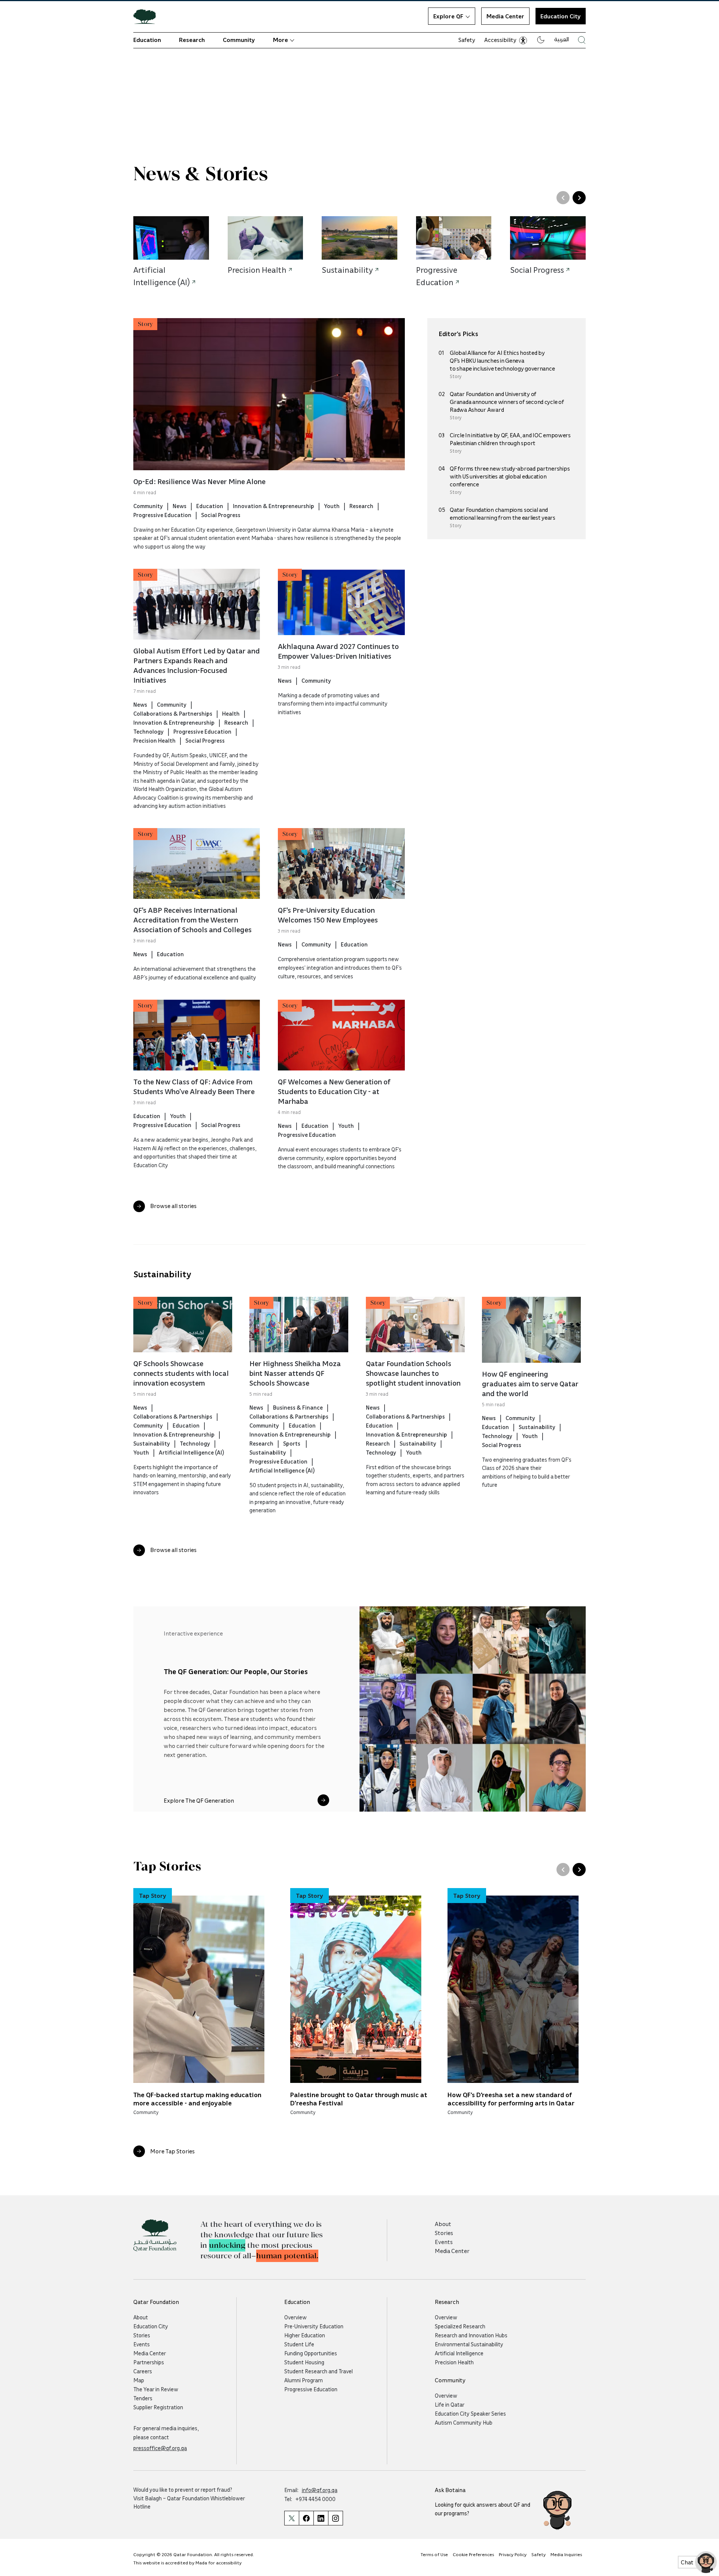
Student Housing (304, 2362)
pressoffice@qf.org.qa (160, 2448)
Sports (292, 1443)
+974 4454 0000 (315, 2499)
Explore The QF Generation (199, 1800)
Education (147, 40)
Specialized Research (460, 2326)
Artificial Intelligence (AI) (191, 1452)
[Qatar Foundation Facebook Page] (306, 2518)
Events (444, 2242)
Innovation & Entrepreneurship (274, 506)
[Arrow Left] (563, 198)
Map (139, 2380)
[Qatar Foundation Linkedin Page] (321, 2518)
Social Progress (221, 515)
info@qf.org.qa (320, 2490)
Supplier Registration (158, 2407)
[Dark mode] (541, 40)
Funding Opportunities (311, 2353)
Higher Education (305, 2335)
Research (192, 40)
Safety (467, 40)
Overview (295, 2317)
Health (231, 713)
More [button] (280, 40)
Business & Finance (298, 1407)
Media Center (505, 16)
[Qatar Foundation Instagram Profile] (336, 2518)
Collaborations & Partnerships (173, 713)
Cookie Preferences (473, 2554)
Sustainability (162, 1274)
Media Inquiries (566, 2554)
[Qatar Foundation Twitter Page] (292, 2518)
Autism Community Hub (464, 2422)
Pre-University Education (314, 2326)
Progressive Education (162, 515)
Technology (148, 731)
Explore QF (448, 16)
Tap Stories (167, 1867)
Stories (444, 2233)
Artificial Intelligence (459, 2353)
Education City (151, 2326)
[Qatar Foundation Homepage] (148, 16)
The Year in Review (156, 2389)
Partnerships (149, 2362)
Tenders (143, 2398)
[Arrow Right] (579, 198)
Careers (143, 2371)
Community (239, 40)
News (180, 506)
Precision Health (154, 740)
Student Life (299, 2344)
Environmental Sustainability (469, 2344)
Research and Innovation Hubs (471, 2335)
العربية (562, 39)
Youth (332, 506)
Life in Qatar (450, 2404)
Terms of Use (434, 2554)
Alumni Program (304, 2380)
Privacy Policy (513, 2554)
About (443, 2224)
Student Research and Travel (318, 2371)
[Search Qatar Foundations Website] (582, 40)
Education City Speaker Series (470, 2413)
